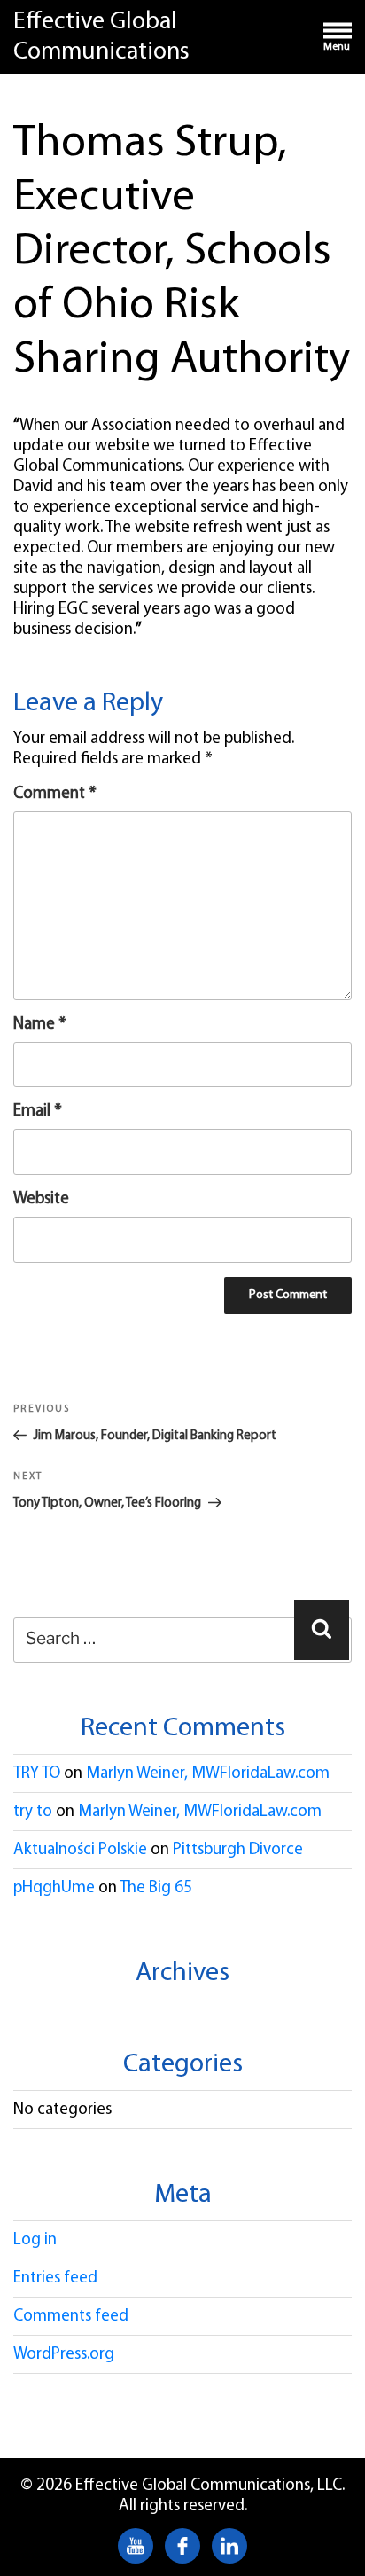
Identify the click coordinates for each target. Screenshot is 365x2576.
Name (40, 1025)
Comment (55, 794)
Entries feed (55, 2278)
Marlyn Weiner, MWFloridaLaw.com (208, 1774)
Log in (35, 2240)
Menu (337, 47)
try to (33, 1812)
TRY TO (37, 1774)
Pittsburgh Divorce (238, 1850)
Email (38, 1112)
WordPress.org (64, 2355)
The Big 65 (156, 1888)
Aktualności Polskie (80, 1850)
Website (41, 1199)
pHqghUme (54, 1888)
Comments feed (71, 2317)
